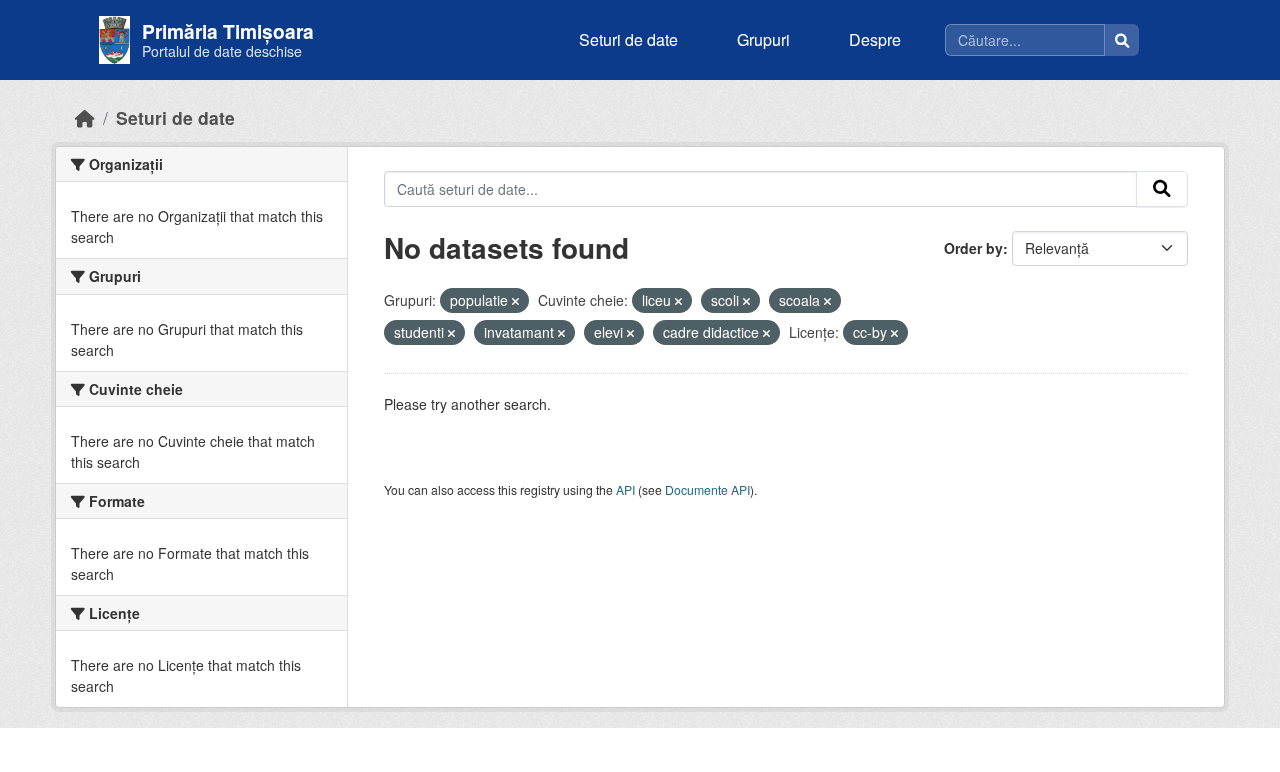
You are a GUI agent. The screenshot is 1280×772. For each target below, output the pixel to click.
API (625, 489)
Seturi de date (628, 39)
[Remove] (515, 301)
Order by (973, 248)
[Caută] (1122, 40)
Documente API (707, 489)
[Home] (85, 117)
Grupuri (763, 39)
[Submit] (1162, 189)
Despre (875, 39)
